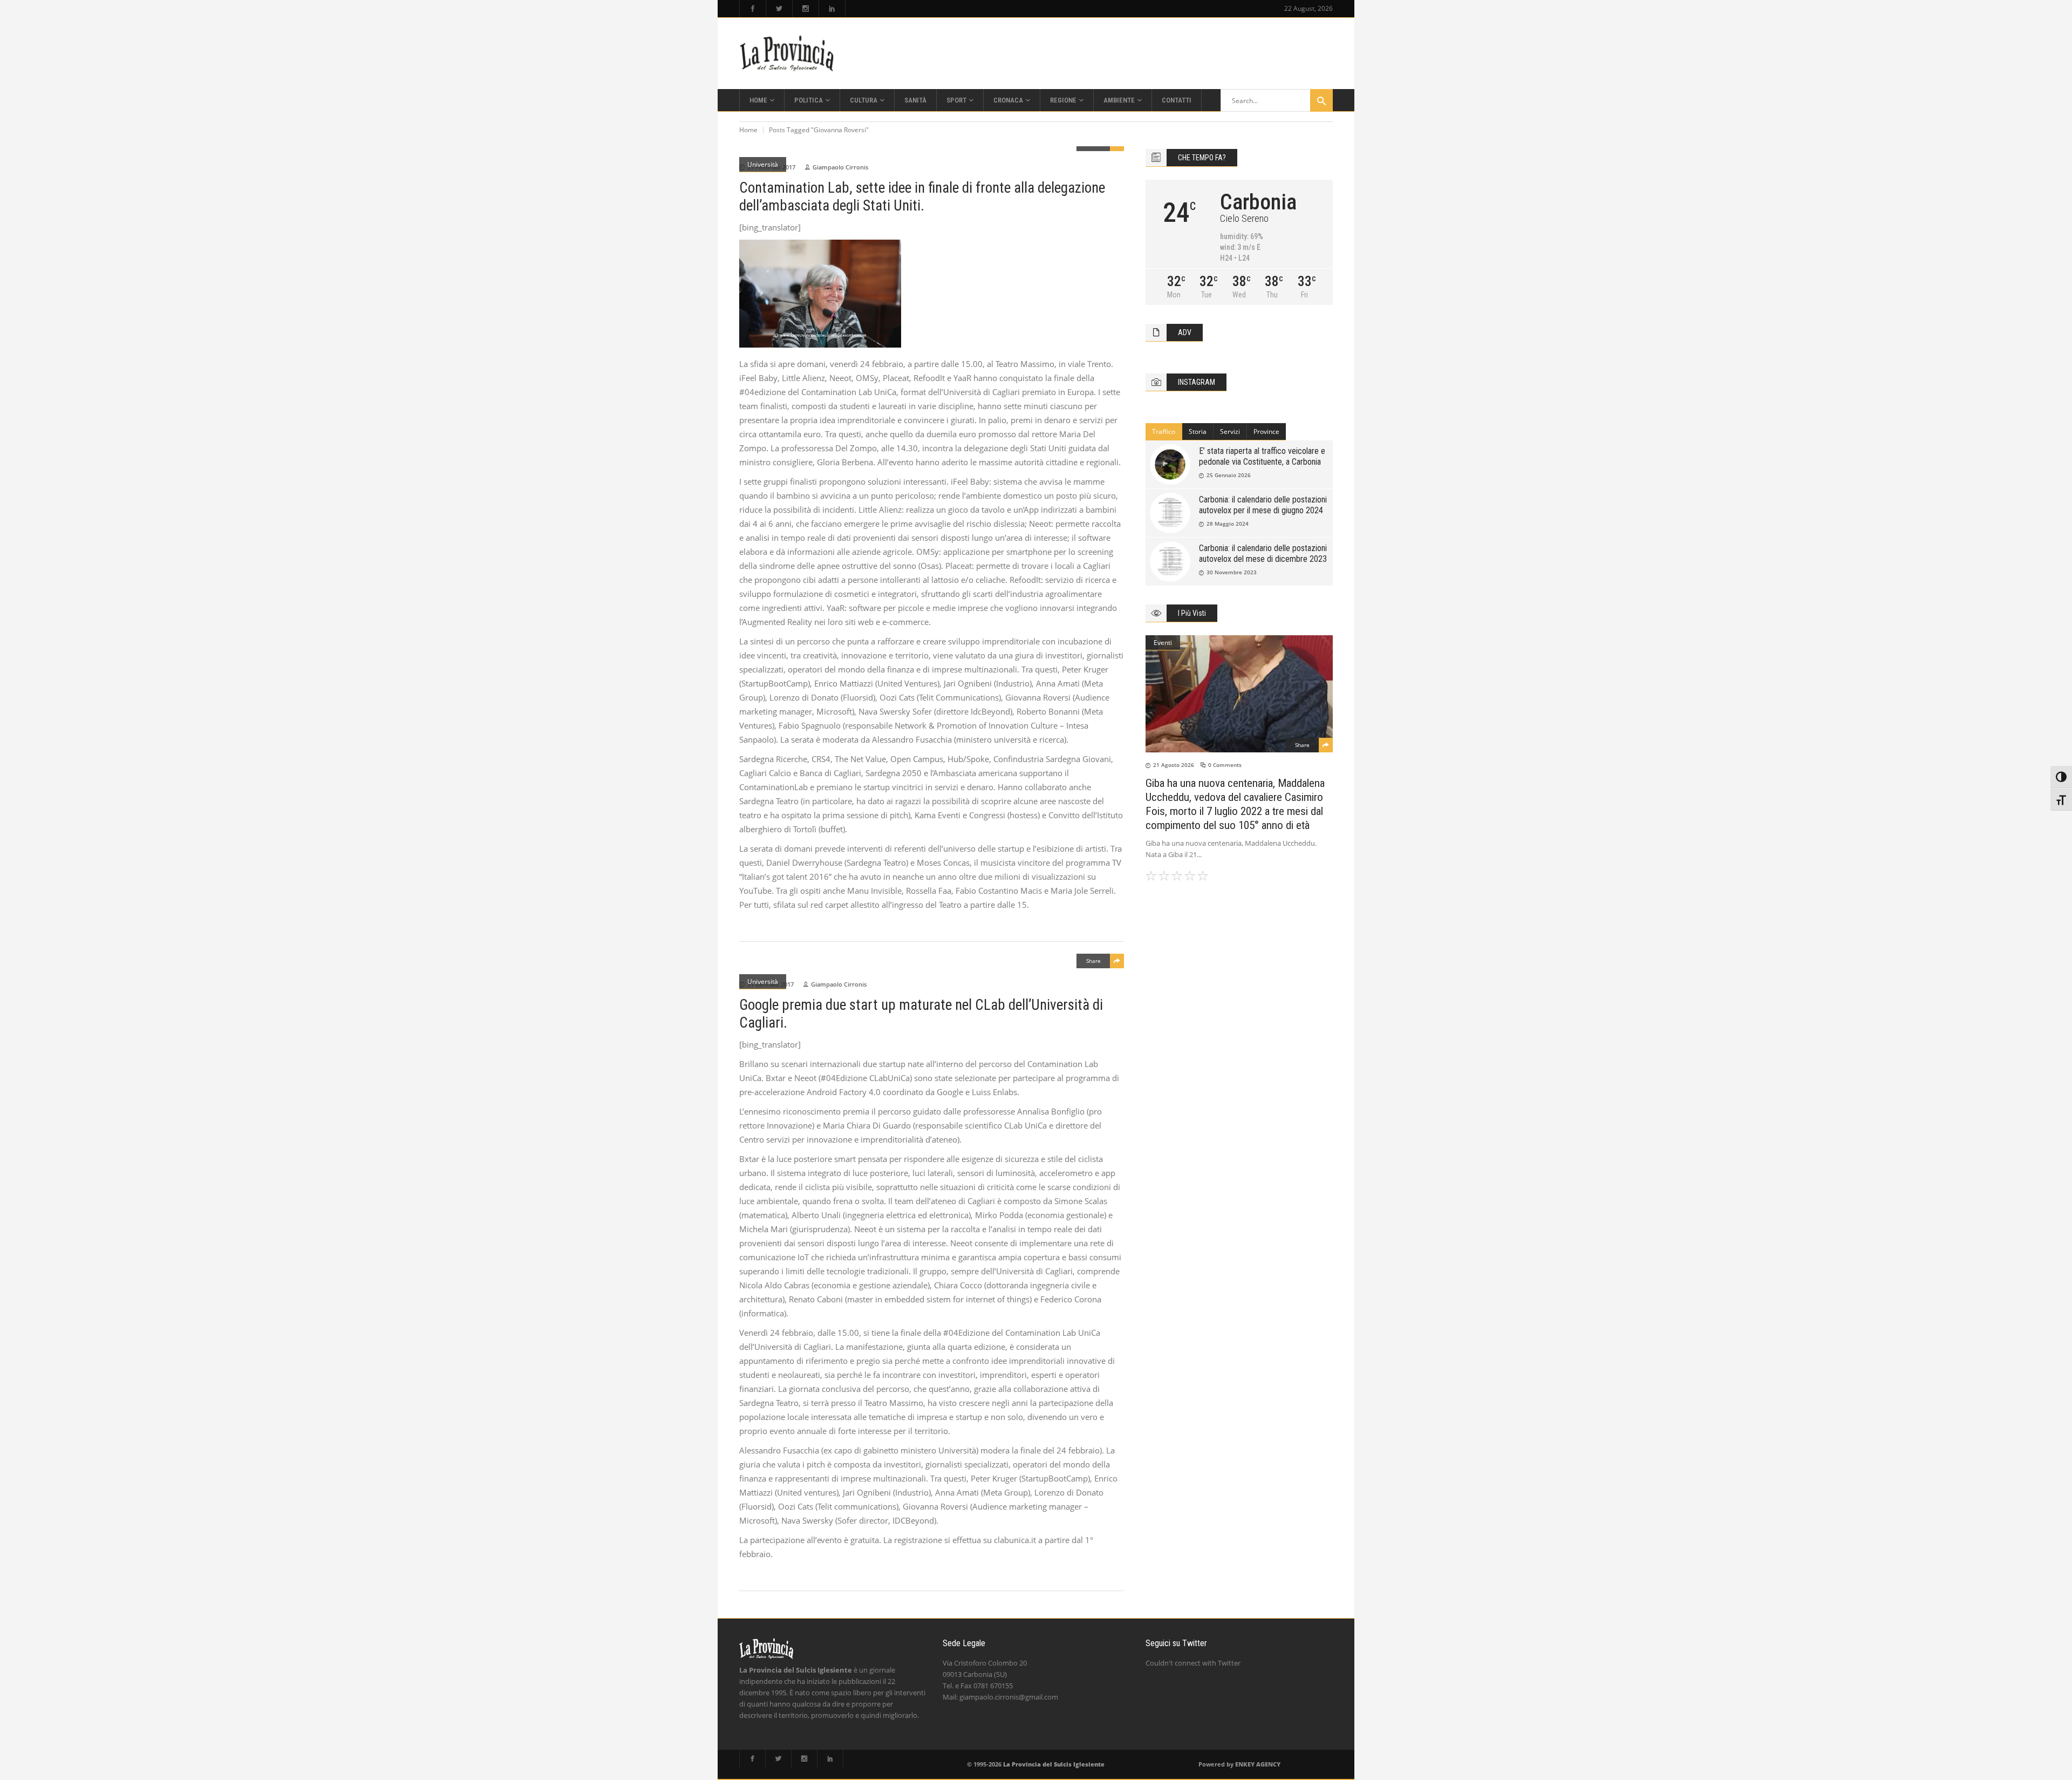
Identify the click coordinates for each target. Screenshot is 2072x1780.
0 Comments (1225, 765)
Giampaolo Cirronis (840, 167)
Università (763, 164)
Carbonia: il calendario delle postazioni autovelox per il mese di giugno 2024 (1263, 505)
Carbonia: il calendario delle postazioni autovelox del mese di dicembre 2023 (1263, 553)
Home (748, 130)
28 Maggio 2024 (1228, 524)
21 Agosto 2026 (1174, 765)
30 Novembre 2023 (1232, 572)
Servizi (1230, 432)
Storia (1198, 432)
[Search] (1321, 100)
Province (1266, 432)
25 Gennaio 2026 (1229, 475)
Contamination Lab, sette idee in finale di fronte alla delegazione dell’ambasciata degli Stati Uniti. (922, 197)
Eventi (1163, 643)
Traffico (1164, 432)
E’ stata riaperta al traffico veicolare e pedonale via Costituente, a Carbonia (1262, 456)
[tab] (1164, 432)
